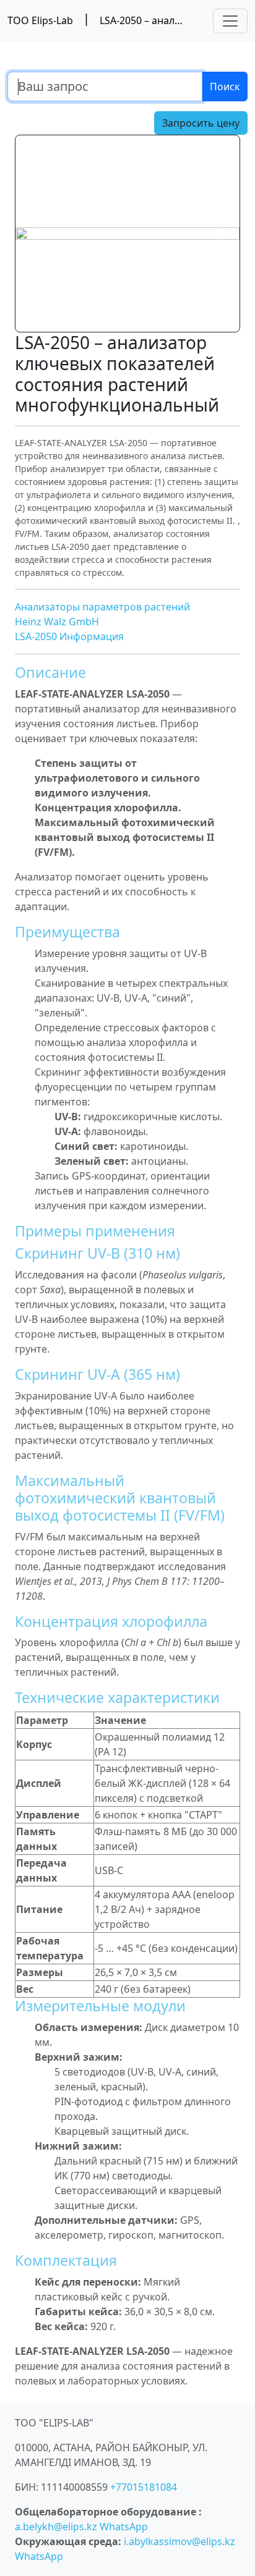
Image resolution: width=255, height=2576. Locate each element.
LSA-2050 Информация (69, 636)
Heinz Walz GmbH (57, 622)
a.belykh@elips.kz (56, 2527)
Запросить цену (201, 123)
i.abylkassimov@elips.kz (179, 2541)
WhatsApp (124, 2527)
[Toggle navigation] (230, 21)
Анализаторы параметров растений (102, 607)
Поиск (225, 87)
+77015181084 (144, 2487)
